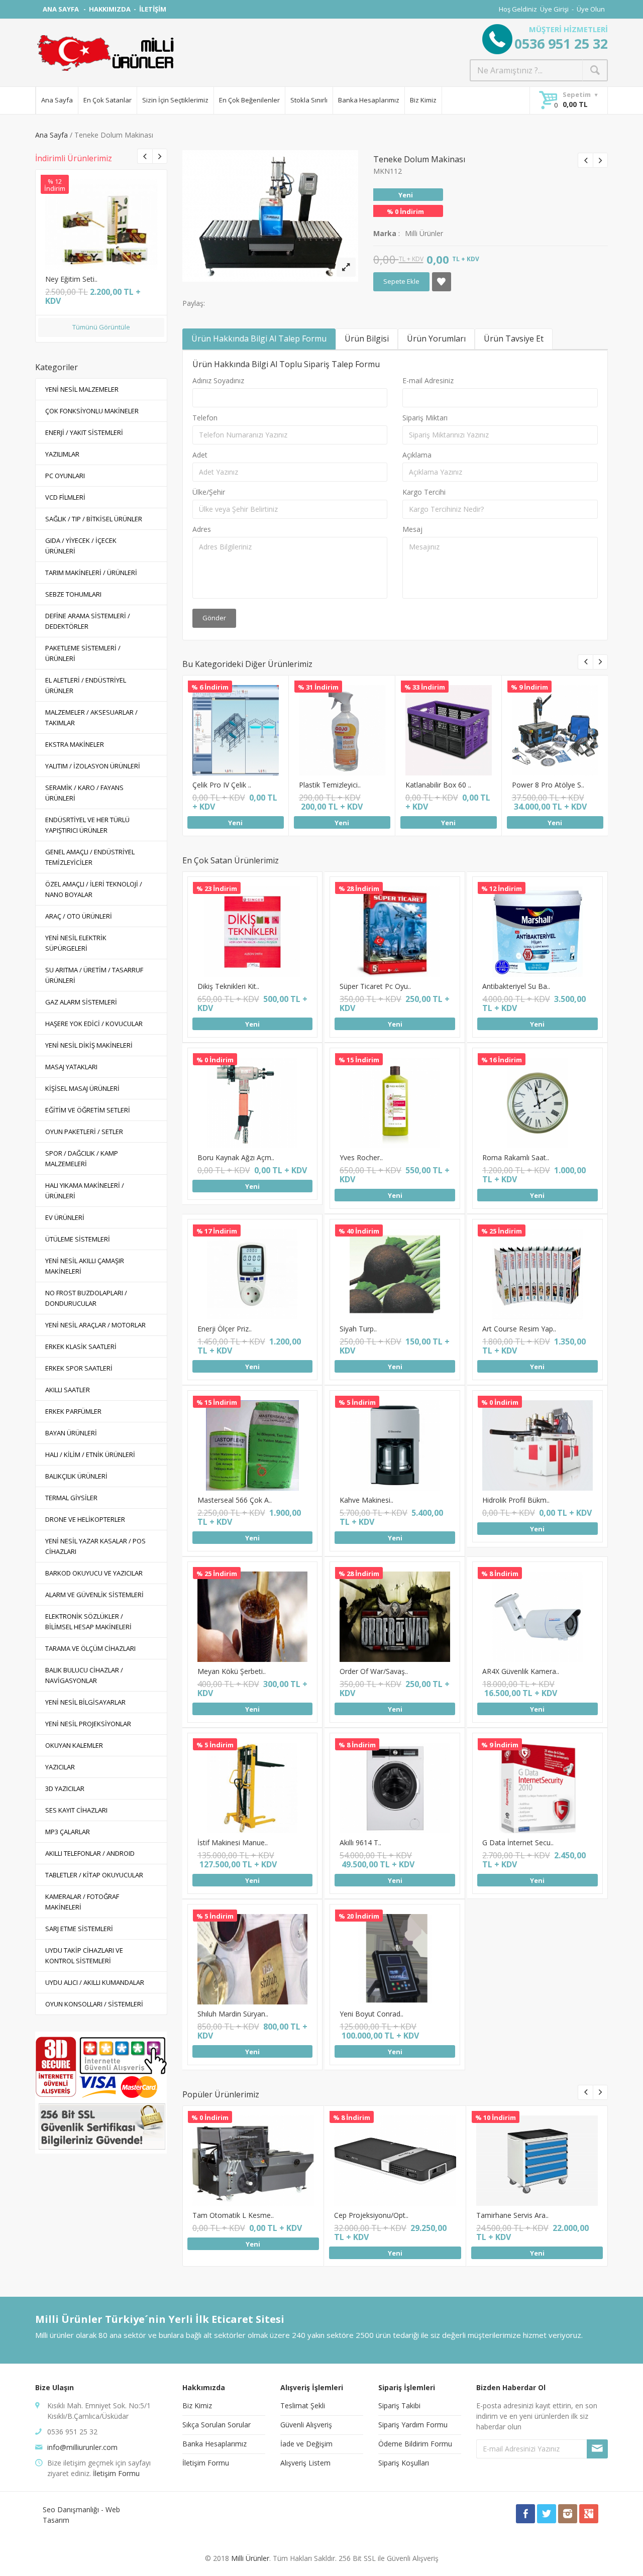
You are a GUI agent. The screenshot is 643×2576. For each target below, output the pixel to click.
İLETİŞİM (153, 9)
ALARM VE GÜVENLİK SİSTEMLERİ (94, 1595)
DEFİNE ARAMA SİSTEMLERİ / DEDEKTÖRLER (88, 621)
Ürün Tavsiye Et (514, 339)
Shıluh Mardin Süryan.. (233, 2014)
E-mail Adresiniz (428, 380)
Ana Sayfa (57, 100)
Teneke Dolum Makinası (419, 159)
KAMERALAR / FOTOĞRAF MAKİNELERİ (82, 1902)
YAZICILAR (60, 1767)
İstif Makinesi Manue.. (233, 1842)
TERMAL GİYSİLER (71, 1498)
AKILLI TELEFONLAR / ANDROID (90, 1853)
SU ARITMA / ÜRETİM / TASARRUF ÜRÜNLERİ (94, 975)
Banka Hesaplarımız (369, 100)
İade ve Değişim (306, 2444)
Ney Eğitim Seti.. (71, 279)
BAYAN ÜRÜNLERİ (71, 1433)
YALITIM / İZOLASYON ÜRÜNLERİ (93, 766)
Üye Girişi (554, 9)
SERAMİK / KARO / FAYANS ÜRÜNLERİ (84, 793)
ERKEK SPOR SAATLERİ (79, 1368)
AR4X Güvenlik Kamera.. (521, 1671)
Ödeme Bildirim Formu (415, 2444)
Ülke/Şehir (209, 492)
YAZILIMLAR (62, 454)
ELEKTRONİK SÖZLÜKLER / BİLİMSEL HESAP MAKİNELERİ (88, 1621)
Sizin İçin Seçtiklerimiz (175, 100)
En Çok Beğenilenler (249, 100)
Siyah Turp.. (358, 1329)
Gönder (214, 618)
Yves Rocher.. (361, 1157)
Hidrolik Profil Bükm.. (516, 1500)
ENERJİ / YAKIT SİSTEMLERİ (84, 432)
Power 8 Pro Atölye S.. (548, 785)
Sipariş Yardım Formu (413, 2425)
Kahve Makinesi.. (366, 1500)
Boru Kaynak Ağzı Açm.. (236, 1157)
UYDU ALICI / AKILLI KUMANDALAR (95, 1982)
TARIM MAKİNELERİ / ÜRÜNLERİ (91, 573)
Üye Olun (591, 9)
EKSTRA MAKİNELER (75, 744)
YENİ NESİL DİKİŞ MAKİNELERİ (89, 1045)
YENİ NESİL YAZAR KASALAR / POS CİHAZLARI (95, 1546)
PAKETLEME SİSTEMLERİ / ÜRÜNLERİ (83, 653)
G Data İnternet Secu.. (518, 1842)
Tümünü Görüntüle (101, 327)
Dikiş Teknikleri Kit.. (228, 986)
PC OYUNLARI (65, 476)
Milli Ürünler (250, 2558)
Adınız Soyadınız (218, 380)
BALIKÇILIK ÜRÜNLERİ (76, 1476)
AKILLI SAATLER (68, 1390)
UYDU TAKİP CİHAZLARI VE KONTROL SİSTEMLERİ (84, 1955)
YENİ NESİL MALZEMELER (82, 389)
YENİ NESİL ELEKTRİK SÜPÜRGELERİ (76, 943)
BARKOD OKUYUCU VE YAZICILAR (94, 1573)
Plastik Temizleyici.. (330, 785)
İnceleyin (100, 209)
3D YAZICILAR (65, 1788)
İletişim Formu (116, 2473)
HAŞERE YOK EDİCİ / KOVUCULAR (94, 1024)
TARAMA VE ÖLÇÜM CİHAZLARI (90, 1648)
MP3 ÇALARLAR (68, 1832)
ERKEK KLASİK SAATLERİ (81, 1347)
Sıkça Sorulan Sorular (217, 2425)
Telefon (205, 418)
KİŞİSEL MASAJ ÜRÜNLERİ (82, 1088)
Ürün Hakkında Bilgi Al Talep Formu (259, 339)
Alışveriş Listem (305, 2463)
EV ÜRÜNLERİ (65, 1217)
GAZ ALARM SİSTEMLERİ (81, 1002)
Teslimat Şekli (303, 2405)
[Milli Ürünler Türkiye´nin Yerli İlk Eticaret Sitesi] (105, 53)
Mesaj (412, 529)
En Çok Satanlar (108, 100)
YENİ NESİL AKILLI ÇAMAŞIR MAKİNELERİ (85, 1266)
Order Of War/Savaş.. (374, 1671)
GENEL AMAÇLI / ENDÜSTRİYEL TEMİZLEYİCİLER (90, 857)
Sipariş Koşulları (404, 2463)
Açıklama (417, 455)
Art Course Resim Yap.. (519, 1329)
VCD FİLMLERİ (65, 497)
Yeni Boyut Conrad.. (371, 2014)
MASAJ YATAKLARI (71, 1067)
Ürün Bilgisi (367, 339)
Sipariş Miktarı (425, 418)
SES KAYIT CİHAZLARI (76, 1810)
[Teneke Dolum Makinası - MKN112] (346, 267)
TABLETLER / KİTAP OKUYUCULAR (94, 1875)
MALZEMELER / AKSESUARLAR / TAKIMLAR (91, 717)
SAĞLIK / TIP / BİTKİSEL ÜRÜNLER (94, 519)
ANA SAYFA (62, 9)
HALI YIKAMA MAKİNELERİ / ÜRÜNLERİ (85, 1191)
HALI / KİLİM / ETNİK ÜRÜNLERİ (90, 1454)
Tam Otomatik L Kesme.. (233, 2215)
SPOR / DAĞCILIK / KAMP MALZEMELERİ (82, 1158)
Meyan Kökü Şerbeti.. (232, 1671)
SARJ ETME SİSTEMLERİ (79, 1929)
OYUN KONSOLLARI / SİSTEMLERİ (94, 2004)
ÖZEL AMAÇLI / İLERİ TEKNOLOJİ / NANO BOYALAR (94, 889)
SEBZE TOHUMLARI (73, 594)
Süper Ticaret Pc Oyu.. (375, 986)
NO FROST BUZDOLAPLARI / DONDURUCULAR (86, 1298)
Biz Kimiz (423, 100)
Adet (200, 455)
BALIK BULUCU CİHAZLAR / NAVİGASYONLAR (84, 1675)
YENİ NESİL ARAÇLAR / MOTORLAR (95, 1325)
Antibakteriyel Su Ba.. (516, 986)
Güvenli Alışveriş (306, 2425)
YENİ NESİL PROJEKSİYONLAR (88, 1724)
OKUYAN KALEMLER (74, 1745)
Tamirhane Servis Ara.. (512, 2215)
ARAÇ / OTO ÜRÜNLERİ (79, 916)
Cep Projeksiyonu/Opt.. (371, 2215)
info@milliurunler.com (82, 2447)
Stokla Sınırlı (309, 100)
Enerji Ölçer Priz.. (225, 1329)
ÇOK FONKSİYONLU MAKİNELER (92, 411)
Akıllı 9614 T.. (360, 1842)
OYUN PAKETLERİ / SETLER (84, 1132)
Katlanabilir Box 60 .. (438, 785)
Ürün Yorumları (436, 339)
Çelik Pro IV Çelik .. (222, 785)
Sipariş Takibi (399, 2405)
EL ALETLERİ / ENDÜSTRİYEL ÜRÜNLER (86, 685)
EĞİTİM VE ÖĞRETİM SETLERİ (88, 1110)
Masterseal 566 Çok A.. (235, 1500)
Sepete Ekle (100, 231)
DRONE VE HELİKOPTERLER (85, 1519)
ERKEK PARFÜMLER (73, 1411)
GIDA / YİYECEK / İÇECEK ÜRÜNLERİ (81, 546)
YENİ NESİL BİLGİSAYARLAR (85, 1702)
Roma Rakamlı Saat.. (516, 1157)
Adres (202, 529)
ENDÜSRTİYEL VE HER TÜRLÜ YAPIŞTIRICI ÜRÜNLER (87, 825)
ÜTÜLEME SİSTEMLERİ (78, 1239)
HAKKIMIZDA (110, 9)
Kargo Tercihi (424, 492)
